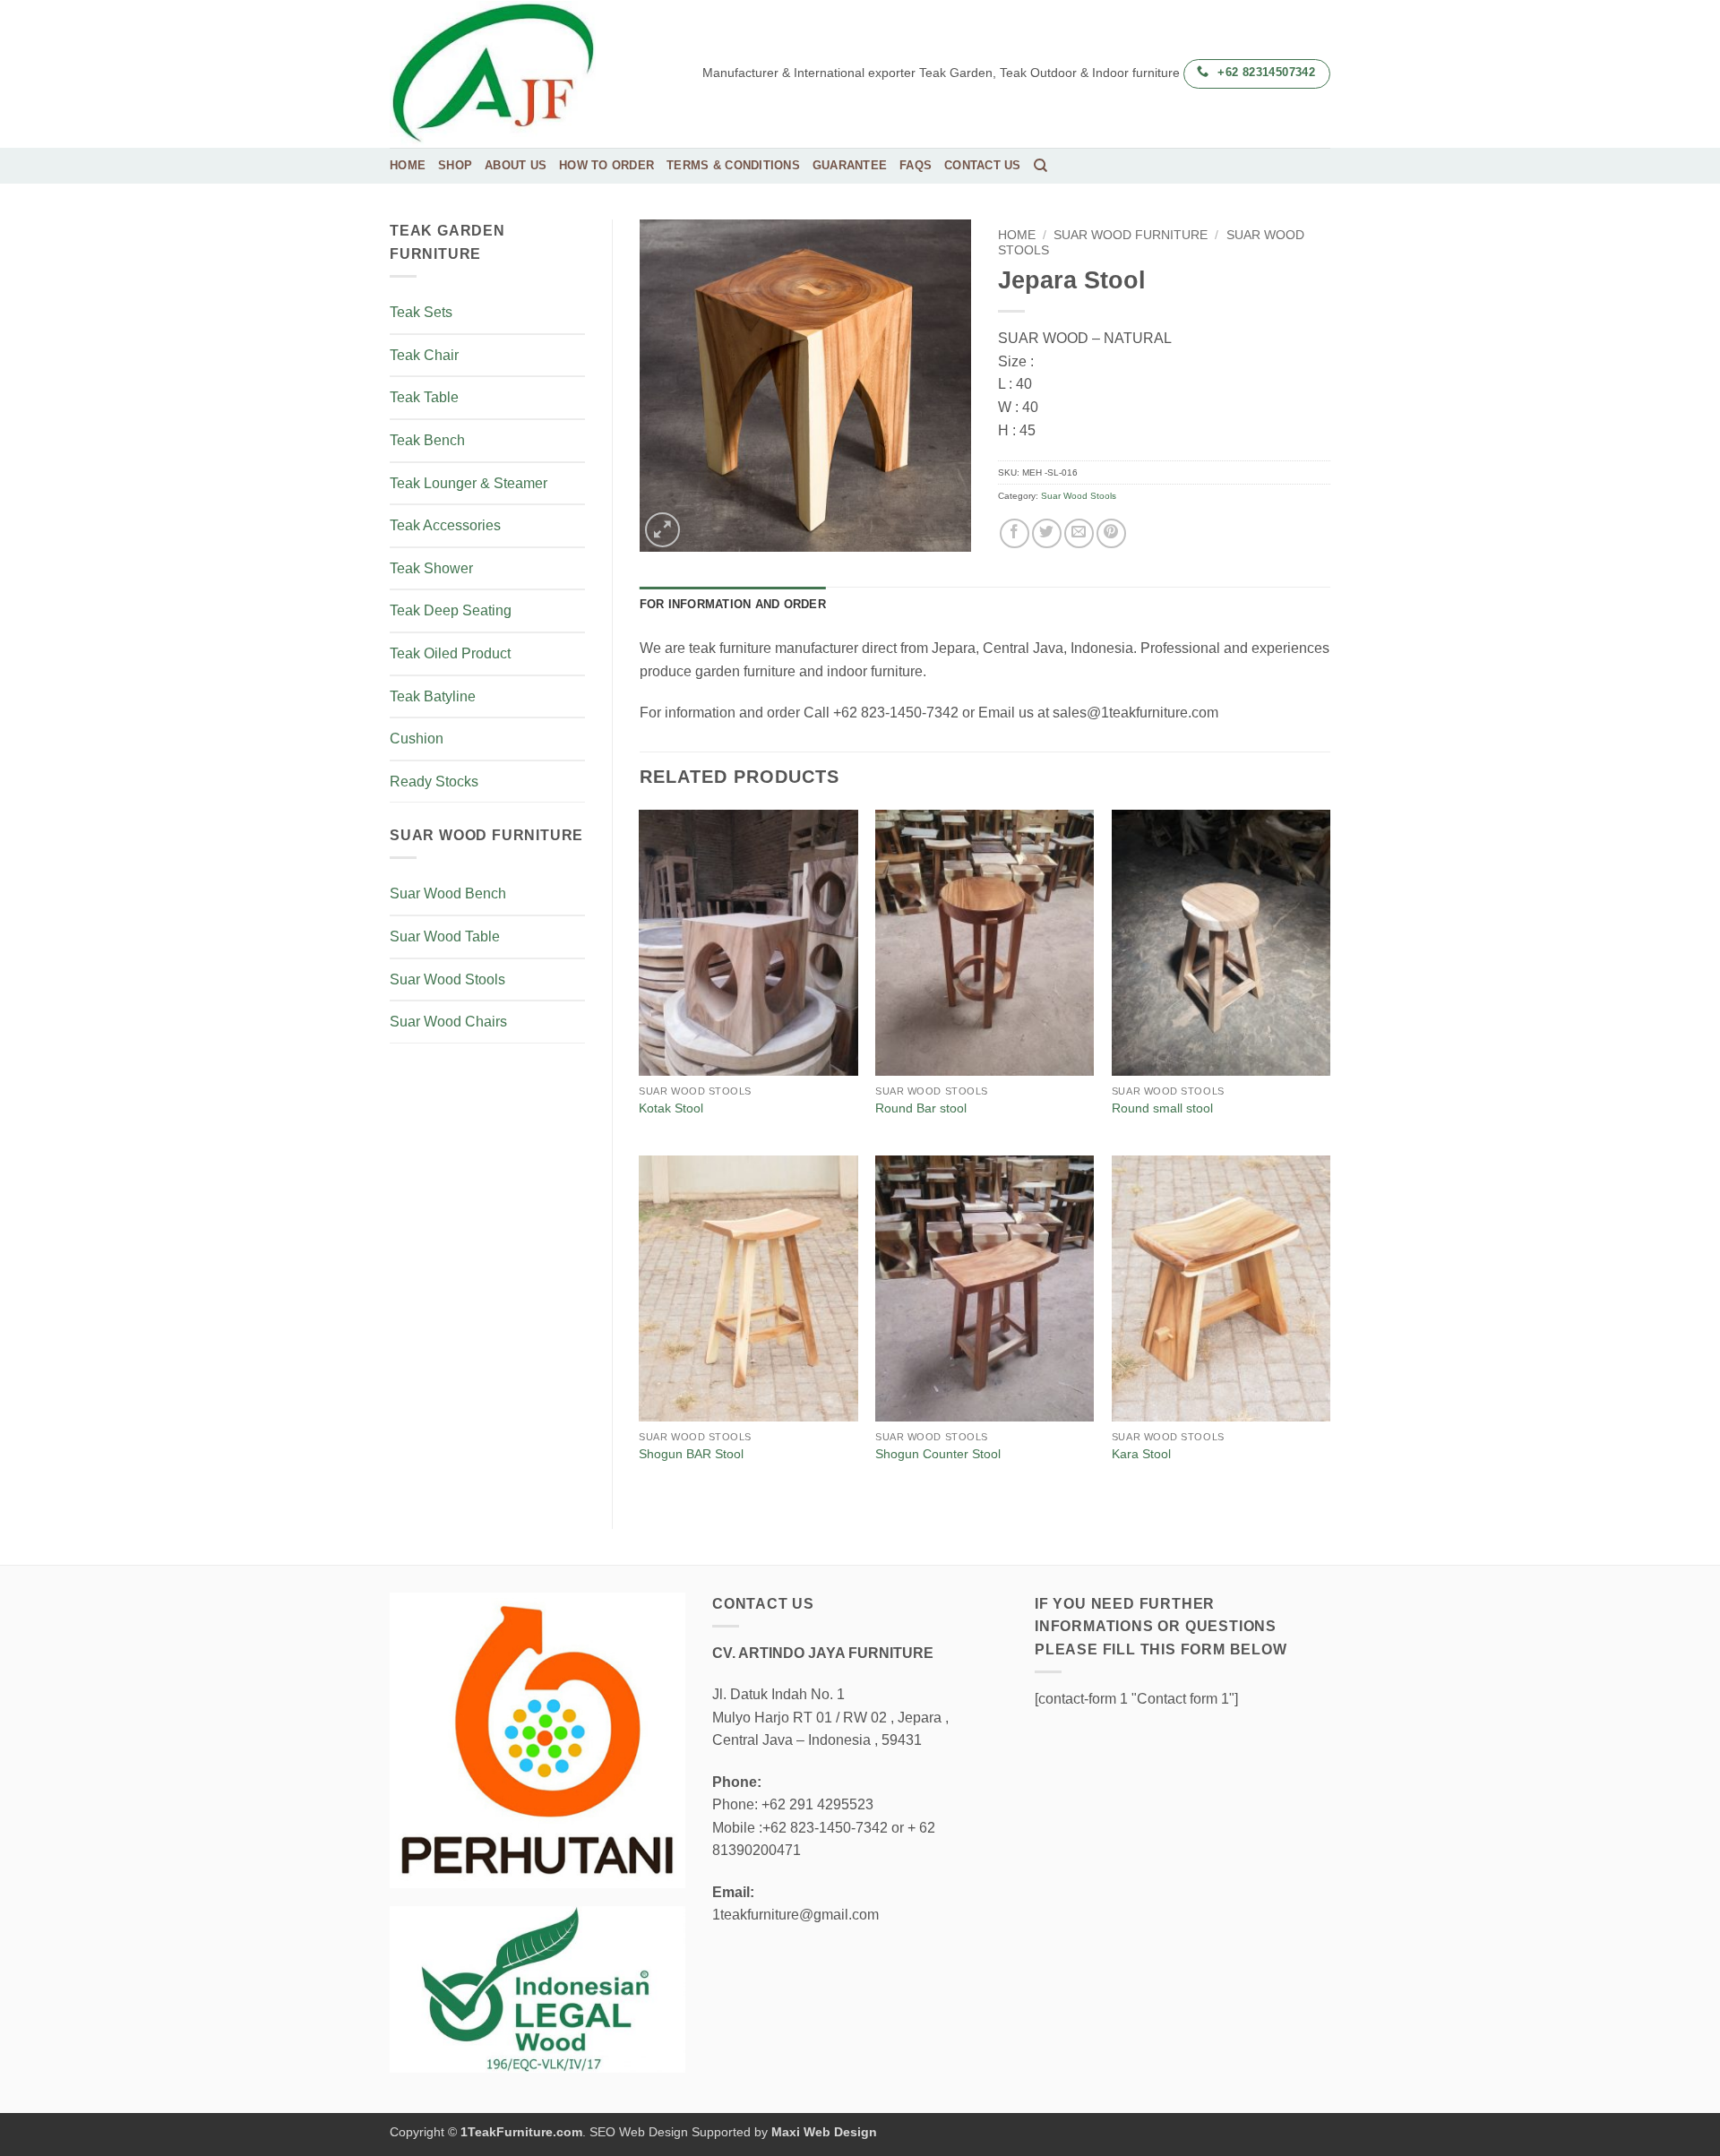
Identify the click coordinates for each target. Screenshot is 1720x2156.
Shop (455, 165)
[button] (662, 530)
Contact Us (983, 165)
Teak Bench (427, 440)
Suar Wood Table (445, 936)
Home (408, 165)
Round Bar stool (921, 1108)
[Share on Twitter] (1047, 533)
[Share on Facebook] (1015, 533)
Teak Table (424, 397)
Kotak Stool (671, 1108)
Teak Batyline (433, 696)
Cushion (417, 739)
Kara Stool (1141, 1454)
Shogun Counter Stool (938, 1454)
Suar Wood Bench (448, 893)
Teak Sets (421, 312)
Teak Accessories (445, 525)
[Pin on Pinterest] (1111, 533)
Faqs (916, 165)
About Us (516, 165)
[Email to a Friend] (1079, 533)
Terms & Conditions (733, 165)
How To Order (606, 165)
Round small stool (1162, 1108)
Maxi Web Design (824, 2132)
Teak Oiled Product (450, 653)
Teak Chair (424, 355)
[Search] (1041, 166)
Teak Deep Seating (451, 610)
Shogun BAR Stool (691, 1454)
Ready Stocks (434, 782)
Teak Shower (431, 568)
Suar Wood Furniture (1131, 235)
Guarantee (850, 165)
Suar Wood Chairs (448, 1022)
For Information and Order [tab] (733, 604)
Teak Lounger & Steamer (469, 483)
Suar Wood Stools (447, 979)
